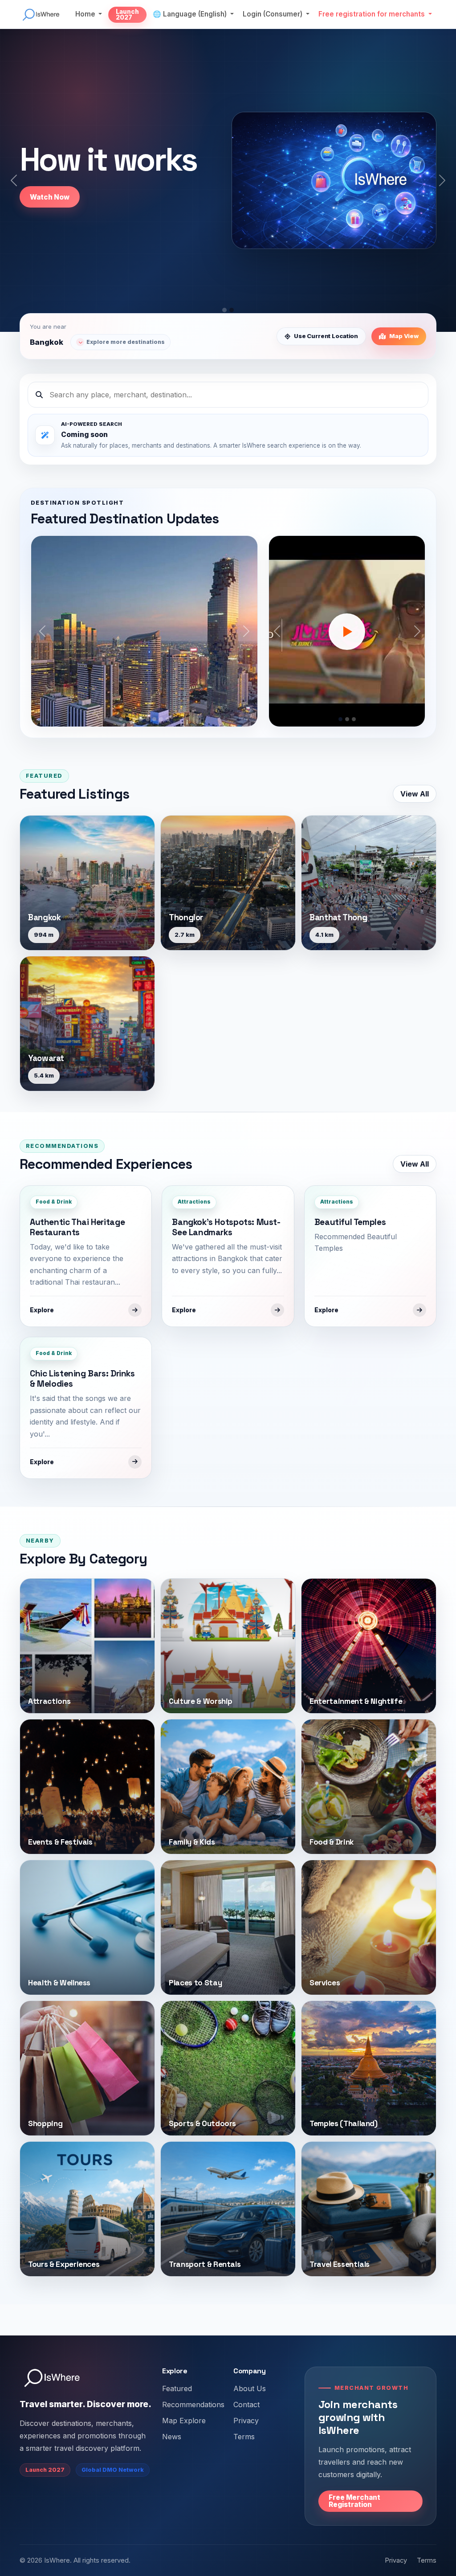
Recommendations (193, 2405)
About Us (250, 2388)
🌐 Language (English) (191, 14)
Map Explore (184, 2421)
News (172, 2437)
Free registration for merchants (373, 14)
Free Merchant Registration (354, 2501)
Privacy (246, 2421)
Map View (404, 336)
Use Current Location (326, 336)
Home (86, 14)
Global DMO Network (113, 2470)
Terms (244, 2437)
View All (415, 794)
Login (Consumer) (273, 14)
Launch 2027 (127, 15)
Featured (177, 2388)
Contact (246, 2405)
